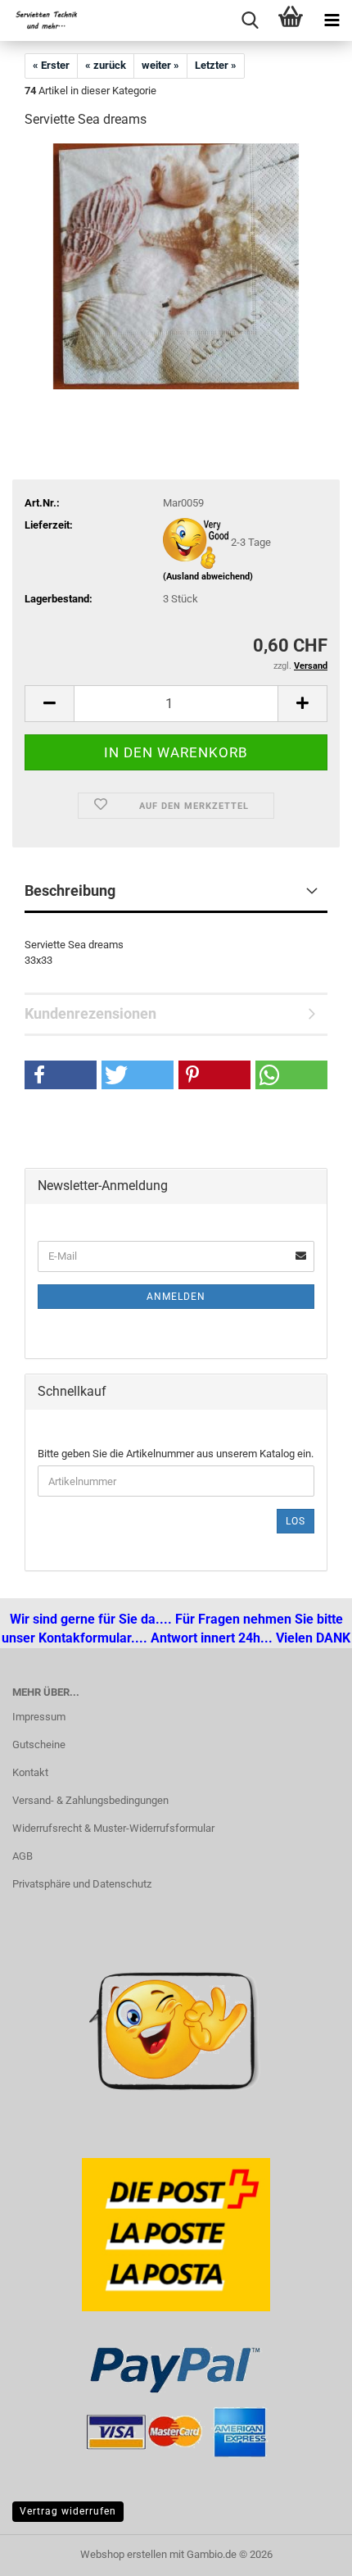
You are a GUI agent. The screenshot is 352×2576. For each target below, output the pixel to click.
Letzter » (216, 65)
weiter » (160, 65)
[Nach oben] (45, 2551)
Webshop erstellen (124, 2554)
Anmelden (176, 1297)
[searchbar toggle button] (250, 20)
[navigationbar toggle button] (332, 20)
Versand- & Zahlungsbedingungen (90, 1800)
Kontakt (30, 1772)
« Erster (51, 65)
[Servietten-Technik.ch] (41, 20)
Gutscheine (39, 1745)
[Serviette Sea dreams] (176, 266)
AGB (23, 1856)
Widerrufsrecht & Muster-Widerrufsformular (113, 1828)
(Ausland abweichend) (208, 577)
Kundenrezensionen (90, 1013)
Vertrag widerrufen (68, 2511)
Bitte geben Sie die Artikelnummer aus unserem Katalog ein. (176, 1454)
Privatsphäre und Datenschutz (82, 1884)
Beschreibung (70, 890)
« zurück (106, 65)
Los (296, 1521)
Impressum (39, 1717)
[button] (49, 704)
